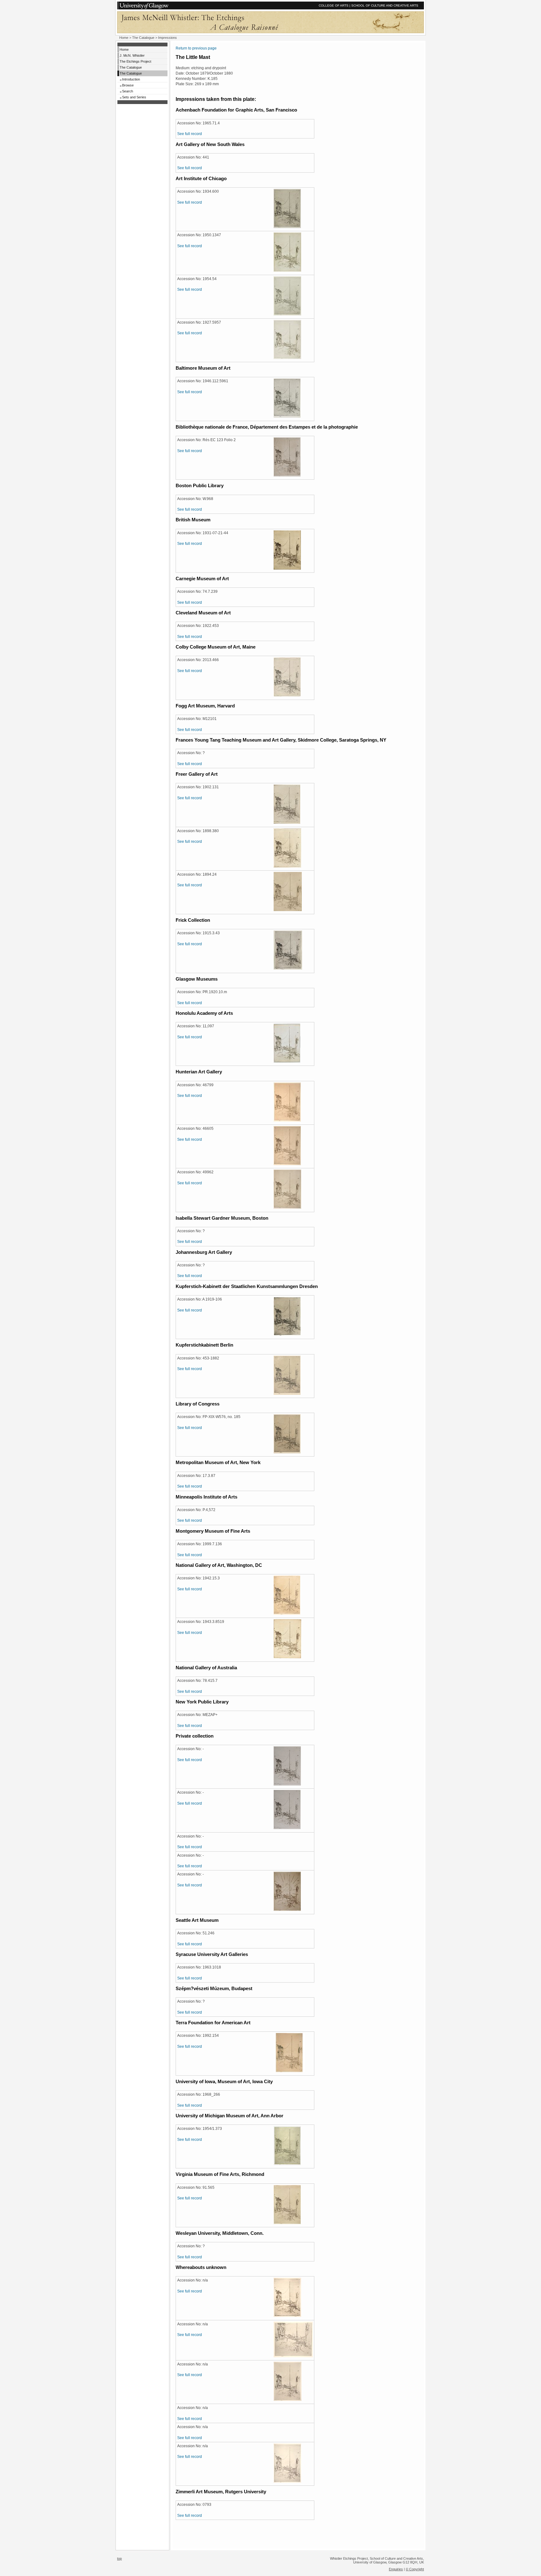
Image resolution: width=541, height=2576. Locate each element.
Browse (128, 85)
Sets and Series (134, 97)
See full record (190, 134)
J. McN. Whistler (132, 55)
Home (124, 38)
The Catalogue (143, 38)
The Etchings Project (135, 61)
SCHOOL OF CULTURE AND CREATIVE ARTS (385, 5)
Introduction (131, 79)
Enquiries (396, 2569)
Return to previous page (196, 48)
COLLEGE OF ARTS (334, 5)
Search (128, 91)
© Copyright (415, 2569)
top (119, 2558)
